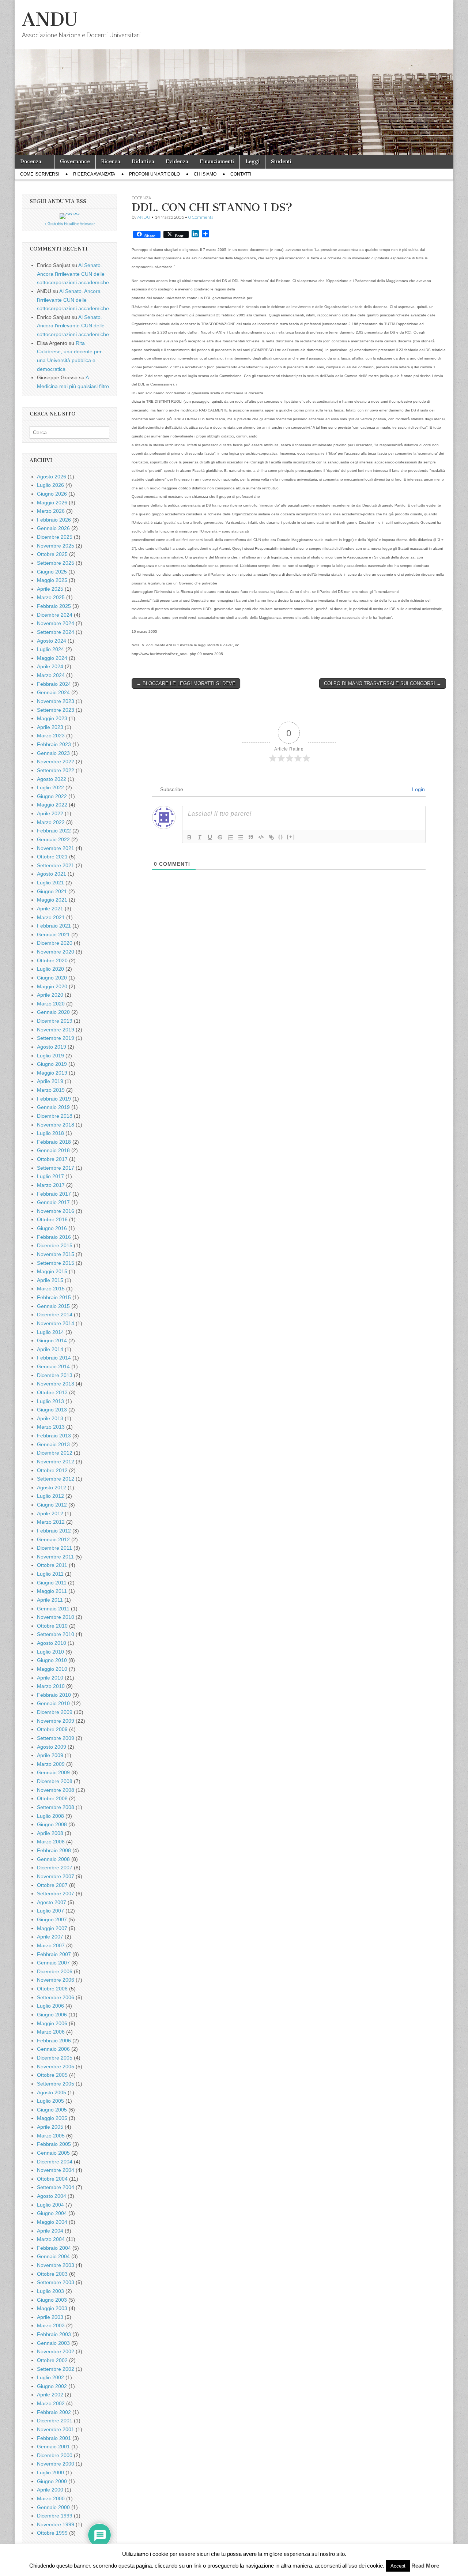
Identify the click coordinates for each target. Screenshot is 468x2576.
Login (418, 789)
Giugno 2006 (52, 2015)
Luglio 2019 (50, 1056)
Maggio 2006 (52, 2023)
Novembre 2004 (56, 2170)
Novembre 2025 (56, 546)
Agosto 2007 (52, 1902)
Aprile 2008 (50, 1833)
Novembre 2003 (56, 2265)
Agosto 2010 (52, 1643)
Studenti (281, 161)
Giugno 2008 (52, 1824)
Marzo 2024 (51, 675)
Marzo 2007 (51, 1945)
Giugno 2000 (52, 2481)
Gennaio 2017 (53, 1202)
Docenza (31, 161)
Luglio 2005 (50, 2101)
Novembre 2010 (56, 1617)
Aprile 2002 (50, 2395)
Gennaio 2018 (53, 1150)
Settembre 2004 (56, 2187)
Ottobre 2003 (52, 2274)
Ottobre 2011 (52, 1565)
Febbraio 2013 (54, 1436)
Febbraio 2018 (54, 1142)
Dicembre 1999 (55, 2516)
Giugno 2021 (52, 891)
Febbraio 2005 (54, 2144)
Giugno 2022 (52, 796)
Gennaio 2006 (53, 2049)
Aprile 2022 (50, 813)
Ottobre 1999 (52, 2533)
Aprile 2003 (50, 2317)
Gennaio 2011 (53, 1609)
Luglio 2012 (50, 1496)
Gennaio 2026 (53, 528)
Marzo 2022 (51, 822)
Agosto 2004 (52, 2196)
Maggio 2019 (52, 1073)
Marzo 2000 (51, 2498)
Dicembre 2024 (55, 615)
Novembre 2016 (56, 1211)
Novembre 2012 (56, 1462)
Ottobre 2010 (52, 1626)
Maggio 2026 (52, 503)
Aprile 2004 (50, 2231)
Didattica (143, 161)
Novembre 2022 (56, 761)
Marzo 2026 (51, 511)
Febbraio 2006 (54, 2041)
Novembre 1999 (56, 2524)
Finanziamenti (217, 161)
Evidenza (177, 161)
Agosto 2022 (52, 779)
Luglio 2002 (50, 2377)
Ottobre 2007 (52, 1885)
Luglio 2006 (50, 2006)
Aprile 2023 (50, 727)
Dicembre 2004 (55, 2162)
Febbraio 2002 (54, 2412)
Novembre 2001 (56, 2429)
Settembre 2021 (56, 865)
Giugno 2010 (52, 1660)
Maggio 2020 (52, 986)
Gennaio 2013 (53, 1444)
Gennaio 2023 (53, 753)
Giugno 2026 (52, 494)
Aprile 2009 (50, 1755)
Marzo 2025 (51, 597)
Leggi (252, 161)
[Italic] (200, 837)
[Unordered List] (241, 837)
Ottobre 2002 (52, 2360)
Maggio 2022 (52, 805)
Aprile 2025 (50, 589)
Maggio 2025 (52, 580)
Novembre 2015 (56, 1254)
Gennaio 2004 (53, 2256)
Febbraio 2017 (54, 1194)
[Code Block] (261, 837)
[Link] (271, 837)
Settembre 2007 (56, 1894)
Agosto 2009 (52, 1747)
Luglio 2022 (50, 787)
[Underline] (210, 837)
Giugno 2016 (52, 1228)
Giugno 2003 (52, 2300)
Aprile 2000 (50, 2490)
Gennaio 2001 (53, 2447)
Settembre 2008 (56, 1807)
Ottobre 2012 (52, 1470)
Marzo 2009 (51, 1764)
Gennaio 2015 (53, 1306)
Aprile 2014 (50, 1349)
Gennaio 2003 (53, 2343)
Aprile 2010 (50, 1678)
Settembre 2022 (56, 770)
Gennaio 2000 (53, 2507)
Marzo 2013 (51, 1427)
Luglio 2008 (50, 1816)
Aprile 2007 (50, 1937)
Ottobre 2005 (52, 2075)
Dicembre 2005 (55, 2058)
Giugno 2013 (52, 1410)
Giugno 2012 (52, 1505)
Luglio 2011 (50, 1574)
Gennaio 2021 (53, 934)
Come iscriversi (40, 174)
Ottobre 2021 (52, 857)
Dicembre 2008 (55, 1781)
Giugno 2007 (52, 1919)
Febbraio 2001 (54, 2438)
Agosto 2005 (52, 2092)
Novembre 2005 (56, 2067)
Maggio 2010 (52, 1669)
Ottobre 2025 (52, 554)
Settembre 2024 (56, 632)
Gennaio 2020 (53, 1012)
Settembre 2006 (56, 1997)
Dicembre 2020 (55, 943)
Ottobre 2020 (52, 960)
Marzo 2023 (51, 736)
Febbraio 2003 (54, 2334)
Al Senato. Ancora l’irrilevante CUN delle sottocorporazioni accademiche (73, 274)
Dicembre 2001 (55, 2421)
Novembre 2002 (56, 2351)
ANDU (50, 20)
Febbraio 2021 (54, 926)
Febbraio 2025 (54, 606)
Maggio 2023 (52, 718)
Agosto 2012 (52, 1488)
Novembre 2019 (56, 1030)
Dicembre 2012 (55, 1453)
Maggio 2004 (52, 2222)
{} (281, 837)
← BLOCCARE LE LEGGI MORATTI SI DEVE (186, 683)
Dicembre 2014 (55, 1315)
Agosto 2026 (52, 477)
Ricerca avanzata (94, 174)
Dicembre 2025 (55, 537)
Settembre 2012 (56, 1479)
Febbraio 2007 (54, 1954)
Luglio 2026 (50, 485)
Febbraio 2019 (54, 1099)
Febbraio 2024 (54, 684)
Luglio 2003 (50, 2291)
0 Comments (201, 217)
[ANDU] (234, 77)
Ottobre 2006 (52, 1989)
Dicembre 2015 (55, 1245)
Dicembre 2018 (55, 1116)
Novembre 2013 (56, 1384)
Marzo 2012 (51, 1522)
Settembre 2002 (56, 2369)
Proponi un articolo (154, 174)
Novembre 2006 (56, 1980)
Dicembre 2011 (54, 1548)
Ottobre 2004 (52, 2179)
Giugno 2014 (52, 1340)
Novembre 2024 (56, 623)
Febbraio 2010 (54, 1695)
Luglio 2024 (50, 649)
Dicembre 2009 (55, 1712)
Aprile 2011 (50, 1600)
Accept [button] (398, 2566)
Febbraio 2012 (54, 1531)
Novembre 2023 (56, 701)
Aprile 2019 (50, 1081)
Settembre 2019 (56, 1038)
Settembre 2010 (56, 1634)
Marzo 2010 (51, 1686)
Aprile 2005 (50, 2127)
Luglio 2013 (50, 1401)
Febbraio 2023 (54, 744)
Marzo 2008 (51, 1842)
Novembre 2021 (56, 848)
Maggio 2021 (52, 900)
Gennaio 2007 (53, 1963)
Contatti (241, 174)
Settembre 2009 (56, 1738)
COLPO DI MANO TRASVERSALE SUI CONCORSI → (383, 683)
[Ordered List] (230, 837)
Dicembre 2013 (55, 1375)
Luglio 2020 (50, 969)
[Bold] (189, 837)
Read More (425, 2566)
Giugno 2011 (52, 1583)
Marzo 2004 (51, 2239)
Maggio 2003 (52, 2308)
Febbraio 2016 (54, 1237)
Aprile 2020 (50, 995)
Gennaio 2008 (53, 1859)
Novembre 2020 (56, 952)
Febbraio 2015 (54, 1297)
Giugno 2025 (52, 572)
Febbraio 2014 (54, 1358)
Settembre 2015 (56, 1263)
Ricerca (111, 161)
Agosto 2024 (52, 641)
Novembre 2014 (56, 1323)
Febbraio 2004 (54, 2248)
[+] (291, 837)
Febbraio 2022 (54, 831)
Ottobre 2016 (52, 1219)
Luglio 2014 (50, 1332)
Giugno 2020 (52, 978)
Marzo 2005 (51, 2136)
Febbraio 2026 (54, 520)
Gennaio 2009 (53, 1772)
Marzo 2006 (51, 2032)
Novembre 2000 (56, 2464)
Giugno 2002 (52, 2386)
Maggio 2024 (52, 658)
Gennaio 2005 (53, 2153)
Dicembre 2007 (55, 1868)
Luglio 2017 (50, 1176)
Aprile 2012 (50, 1513)
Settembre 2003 (56, 2282)
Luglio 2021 (50, 883)
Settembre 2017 (56, 1168)
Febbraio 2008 (54, 1850)
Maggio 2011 (52, 1591)
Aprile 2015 (50, 1280)
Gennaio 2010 (53, 1703)
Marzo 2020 (51, 1004)
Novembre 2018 (56, 1125)
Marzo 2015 (51, 1289)
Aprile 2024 (50, 666)
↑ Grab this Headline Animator (70, 224)
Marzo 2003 (51, 2325)
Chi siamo (205, 174)
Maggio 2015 (52, 1271)
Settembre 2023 (56, 710)
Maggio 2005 (52, 2118)
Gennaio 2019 (53, 1107)
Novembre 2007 (56, 1876)
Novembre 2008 (56, 1790)
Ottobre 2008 (52, 1798)
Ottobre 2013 (52, 1392)
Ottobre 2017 (52, 1159)
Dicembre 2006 (55, 1971)
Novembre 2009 (56, 1721)
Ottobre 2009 (52, 1729)
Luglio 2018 (50, 1133)
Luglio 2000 (50, 2472)
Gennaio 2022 (53, 839)
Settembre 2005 (56, 2084)
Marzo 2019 (51, 1090)
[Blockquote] (251, 837)
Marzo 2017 (51, 1185)
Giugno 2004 (52, 2213)
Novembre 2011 (55, 1557)
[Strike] (220, 837)
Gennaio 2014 (53, 1366)
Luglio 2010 (50, 1652)
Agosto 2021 (52, 874)
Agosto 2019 (52, 1047)
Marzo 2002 (51, 2403)
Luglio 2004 (50, 2205)
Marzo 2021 (51, 917)
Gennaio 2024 (53, 692)
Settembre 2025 (56, 563)
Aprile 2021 (50, 909)
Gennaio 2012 (53, 1539)
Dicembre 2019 (55, 1021)
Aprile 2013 (50, 1418)
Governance (75, 161)
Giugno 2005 (52, 2110)
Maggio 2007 (52, 1928)
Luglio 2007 (50, 1911)
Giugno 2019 (52, 1064)
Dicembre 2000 (55, 2455)
